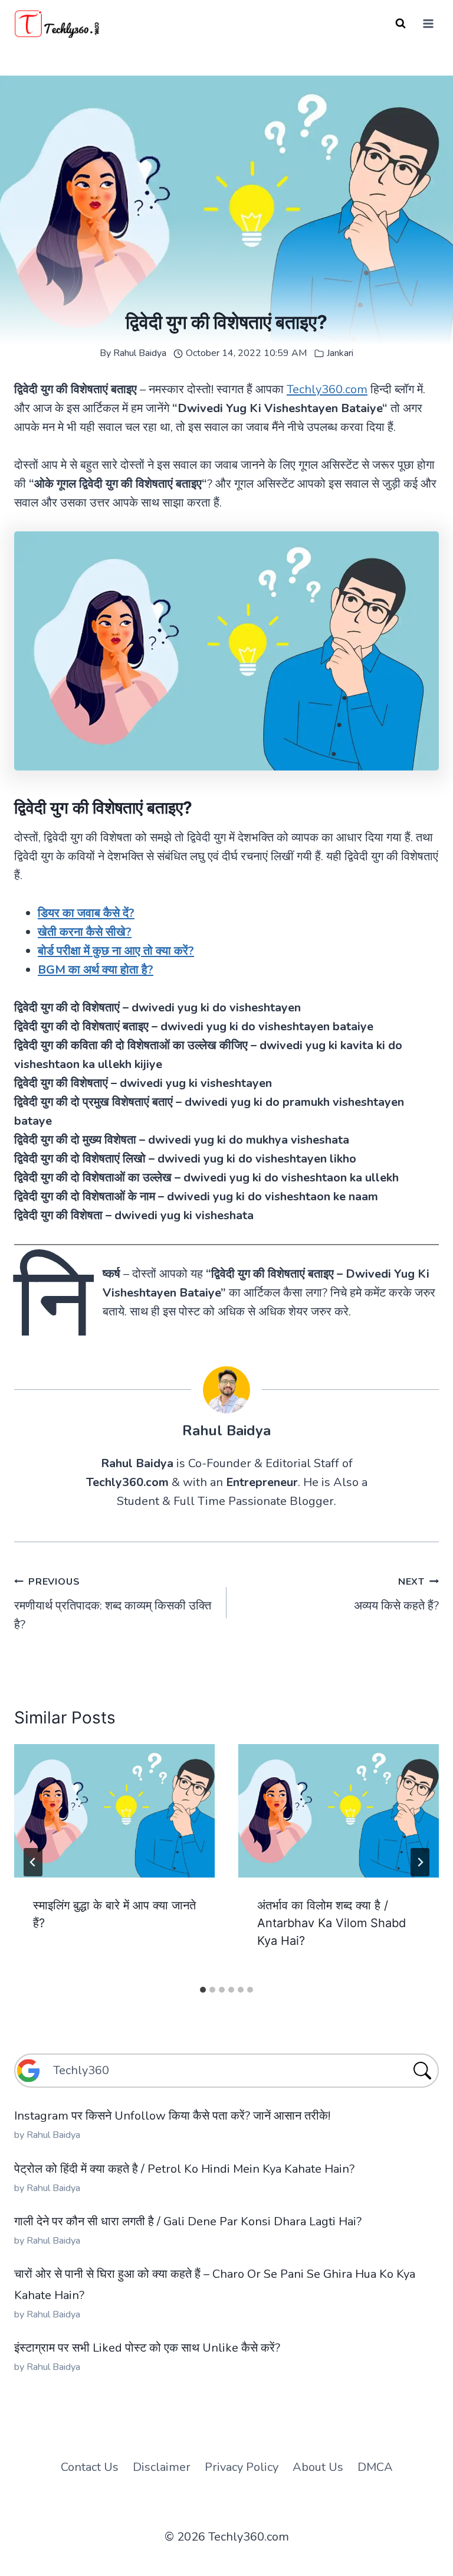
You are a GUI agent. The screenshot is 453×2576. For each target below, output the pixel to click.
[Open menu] (428, 23)
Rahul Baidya (140, 353)
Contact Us (90, 2467)
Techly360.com (327, 389)
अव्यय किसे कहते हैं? (396, 1594)
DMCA (375, 2467)
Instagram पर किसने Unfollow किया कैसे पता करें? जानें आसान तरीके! (172, 2116)
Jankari (340, 353)
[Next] (420, 1862)
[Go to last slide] (33, 1862)
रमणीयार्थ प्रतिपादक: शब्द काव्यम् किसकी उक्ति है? (113, 1604)
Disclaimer (162, 2467)
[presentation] (114, 1811)
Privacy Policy (242, 2467)
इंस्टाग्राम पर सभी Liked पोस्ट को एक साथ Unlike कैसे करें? (147, 2348)
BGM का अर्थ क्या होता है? (96, 970)
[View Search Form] (401, 24)
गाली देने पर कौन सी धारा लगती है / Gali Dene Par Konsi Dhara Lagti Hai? (188, 2221)
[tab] (203, 1990)
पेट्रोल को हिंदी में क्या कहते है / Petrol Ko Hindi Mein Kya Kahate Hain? (184, 2169)
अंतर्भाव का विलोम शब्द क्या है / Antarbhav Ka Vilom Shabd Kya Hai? (331, 1923)
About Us (318, 2467)
